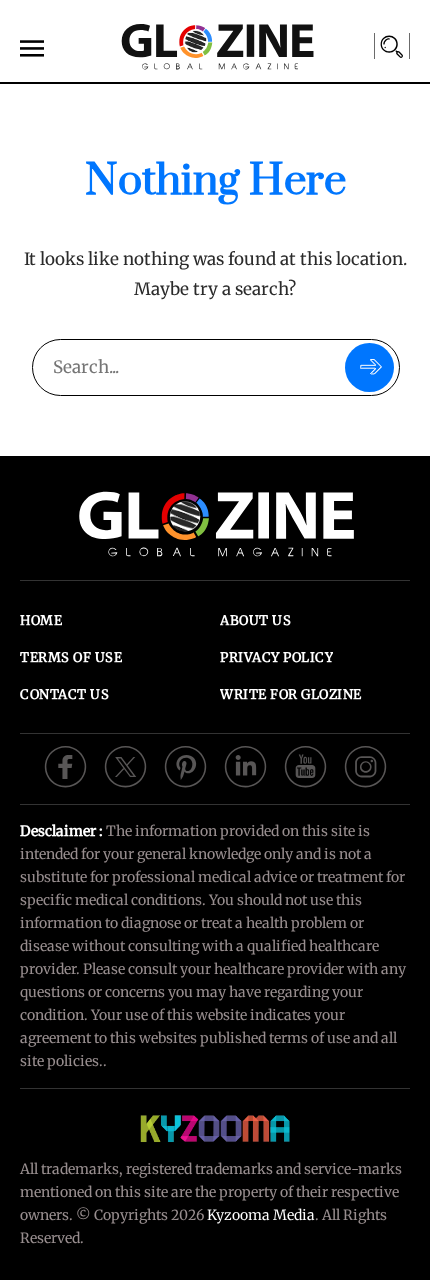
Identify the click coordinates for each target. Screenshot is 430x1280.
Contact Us (64, 694)
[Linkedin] (245, 765)
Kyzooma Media (261, 1215)
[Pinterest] (185, 765)
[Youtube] (305, 765)
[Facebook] (65, 765)
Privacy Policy (276, 657)
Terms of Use (71, 657)
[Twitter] (125, 765)
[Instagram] (365, 765)
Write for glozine (291, 694)
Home (41, 620)
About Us (255, 620)
